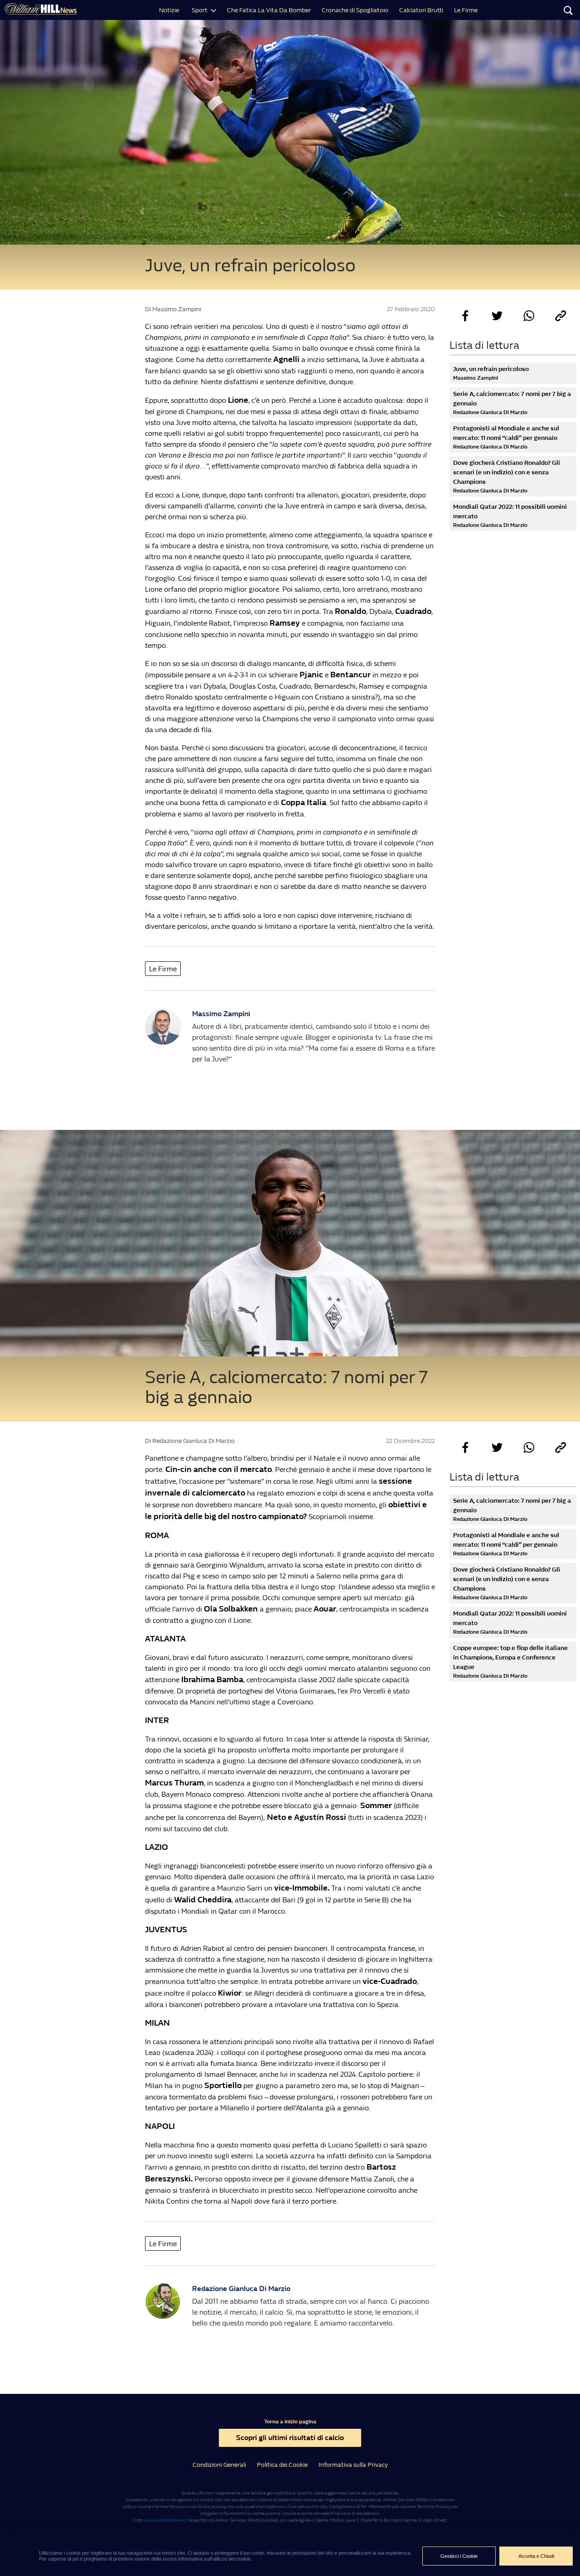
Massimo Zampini (221, 1014)
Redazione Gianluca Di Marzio (241, 2289)
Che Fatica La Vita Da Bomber (269, 10)
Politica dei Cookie (282, 2465)
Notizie (169, 10)
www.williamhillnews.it (167, 2520)
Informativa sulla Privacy (353, 2465)
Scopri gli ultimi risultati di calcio (290, 2438)
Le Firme (466, 10)
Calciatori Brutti (421, 10)
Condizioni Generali (219, 2465)
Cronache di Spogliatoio (355, 10)
